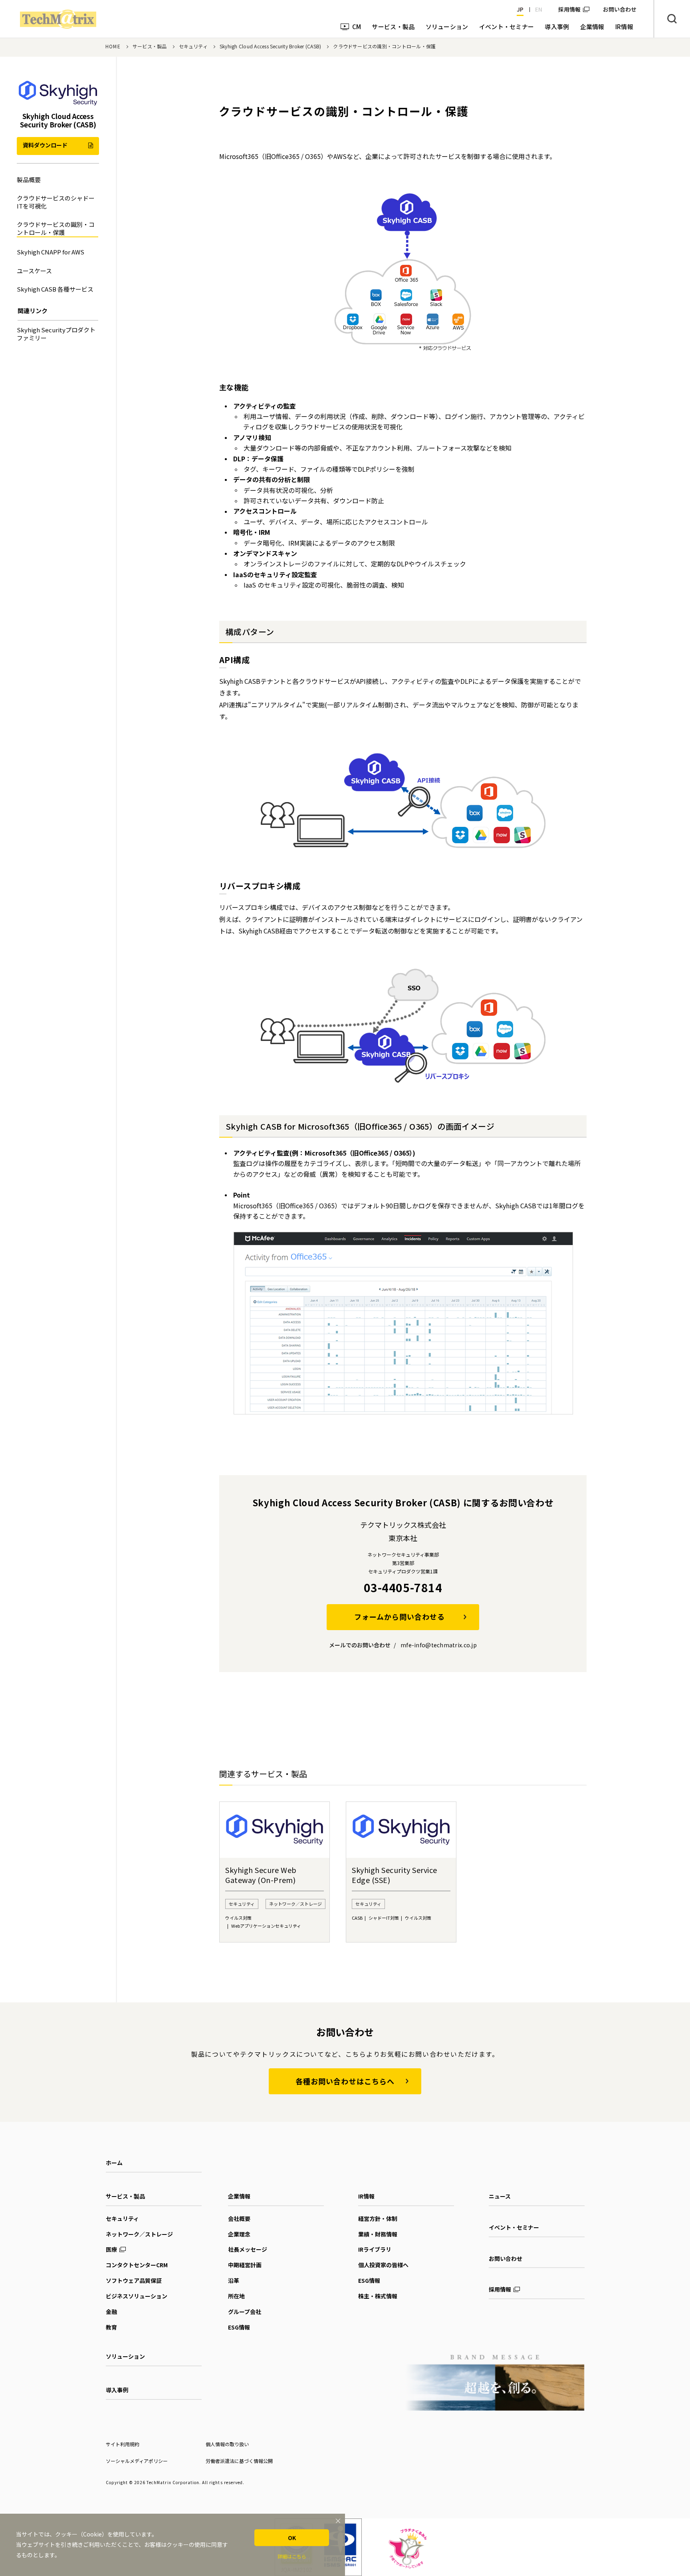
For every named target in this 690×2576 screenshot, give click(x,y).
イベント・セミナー (514, 2227)
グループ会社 (245, 2312)
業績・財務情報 (378, 2234)
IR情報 (366, 2196)
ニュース (500, 2196)
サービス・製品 (150, 46)
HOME (113, 46)
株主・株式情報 (378, 2296)
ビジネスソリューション (137, 2296)
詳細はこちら (292, 2556)
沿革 (234, 2280)
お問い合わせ (506, 2258)
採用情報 (569, 9)
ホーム (114, 2163)
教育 (111, 2327)
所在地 (236, 2296)
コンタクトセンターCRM (137, 2265)
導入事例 (117, 2390)
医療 (111, 2249)
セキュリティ (193, 46)
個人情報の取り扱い (227, 2444)
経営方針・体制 (378, 2218)
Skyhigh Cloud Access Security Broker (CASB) (270, 46)
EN (539, 9)
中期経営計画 (245, 2265)
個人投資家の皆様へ (383, 2265)
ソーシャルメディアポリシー (137, 2461)
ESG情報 (239, 2327)
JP (520, 9)
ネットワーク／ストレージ (139, 2234)
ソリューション (125, 2356)
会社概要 (239, 2218)
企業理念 (239, 2234)
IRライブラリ (375, 2249)
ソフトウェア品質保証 (134, 2280)
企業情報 (239, 2196)
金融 (111, 2312)
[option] (275, 1872)
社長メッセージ (248, 2249)
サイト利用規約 (123, 2444)
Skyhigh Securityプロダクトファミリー (56, 334)
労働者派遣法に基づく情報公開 (239, 2461)
